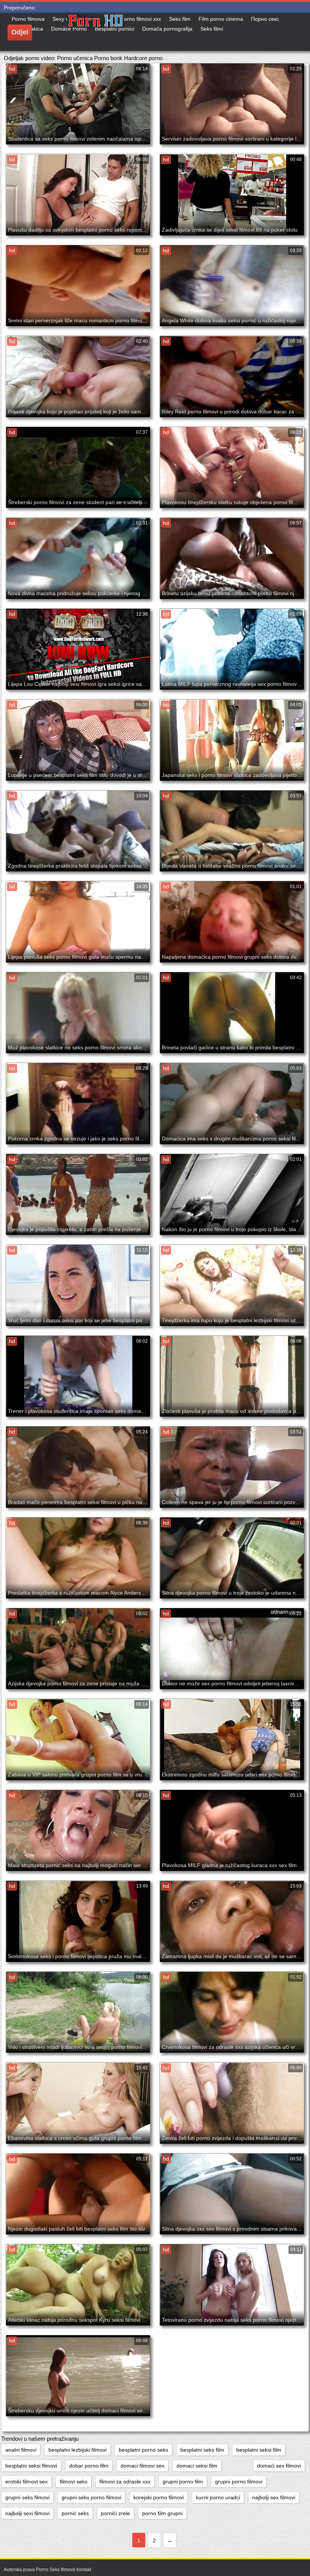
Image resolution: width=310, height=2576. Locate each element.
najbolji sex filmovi (274, 2497)
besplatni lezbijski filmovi (77, 2450)
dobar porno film (89, 2466)
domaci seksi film (197, 2466)
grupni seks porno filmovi (91, 2497)
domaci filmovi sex (143, 2466)
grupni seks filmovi (27, 2497)
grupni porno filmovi (239, 2482)
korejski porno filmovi (159, 2497)
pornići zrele (115, 2513)
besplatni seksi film (259, 2450)
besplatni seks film (202, 2450)
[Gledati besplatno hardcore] (124, 32)
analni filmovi (21, 2450)
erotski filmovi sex (26, 2482)
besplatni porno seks (143, 2450)
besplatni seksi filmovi (31, 2466)
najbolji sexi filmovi (27, 2513)
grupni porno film (183, 2482)
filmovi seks (74, 2482)
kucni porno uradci (218, 2497)
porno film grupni (162, 2513)
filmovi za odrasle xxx (125, 2482)
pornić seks (75, 2513)
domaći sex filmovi (279, 2466)
